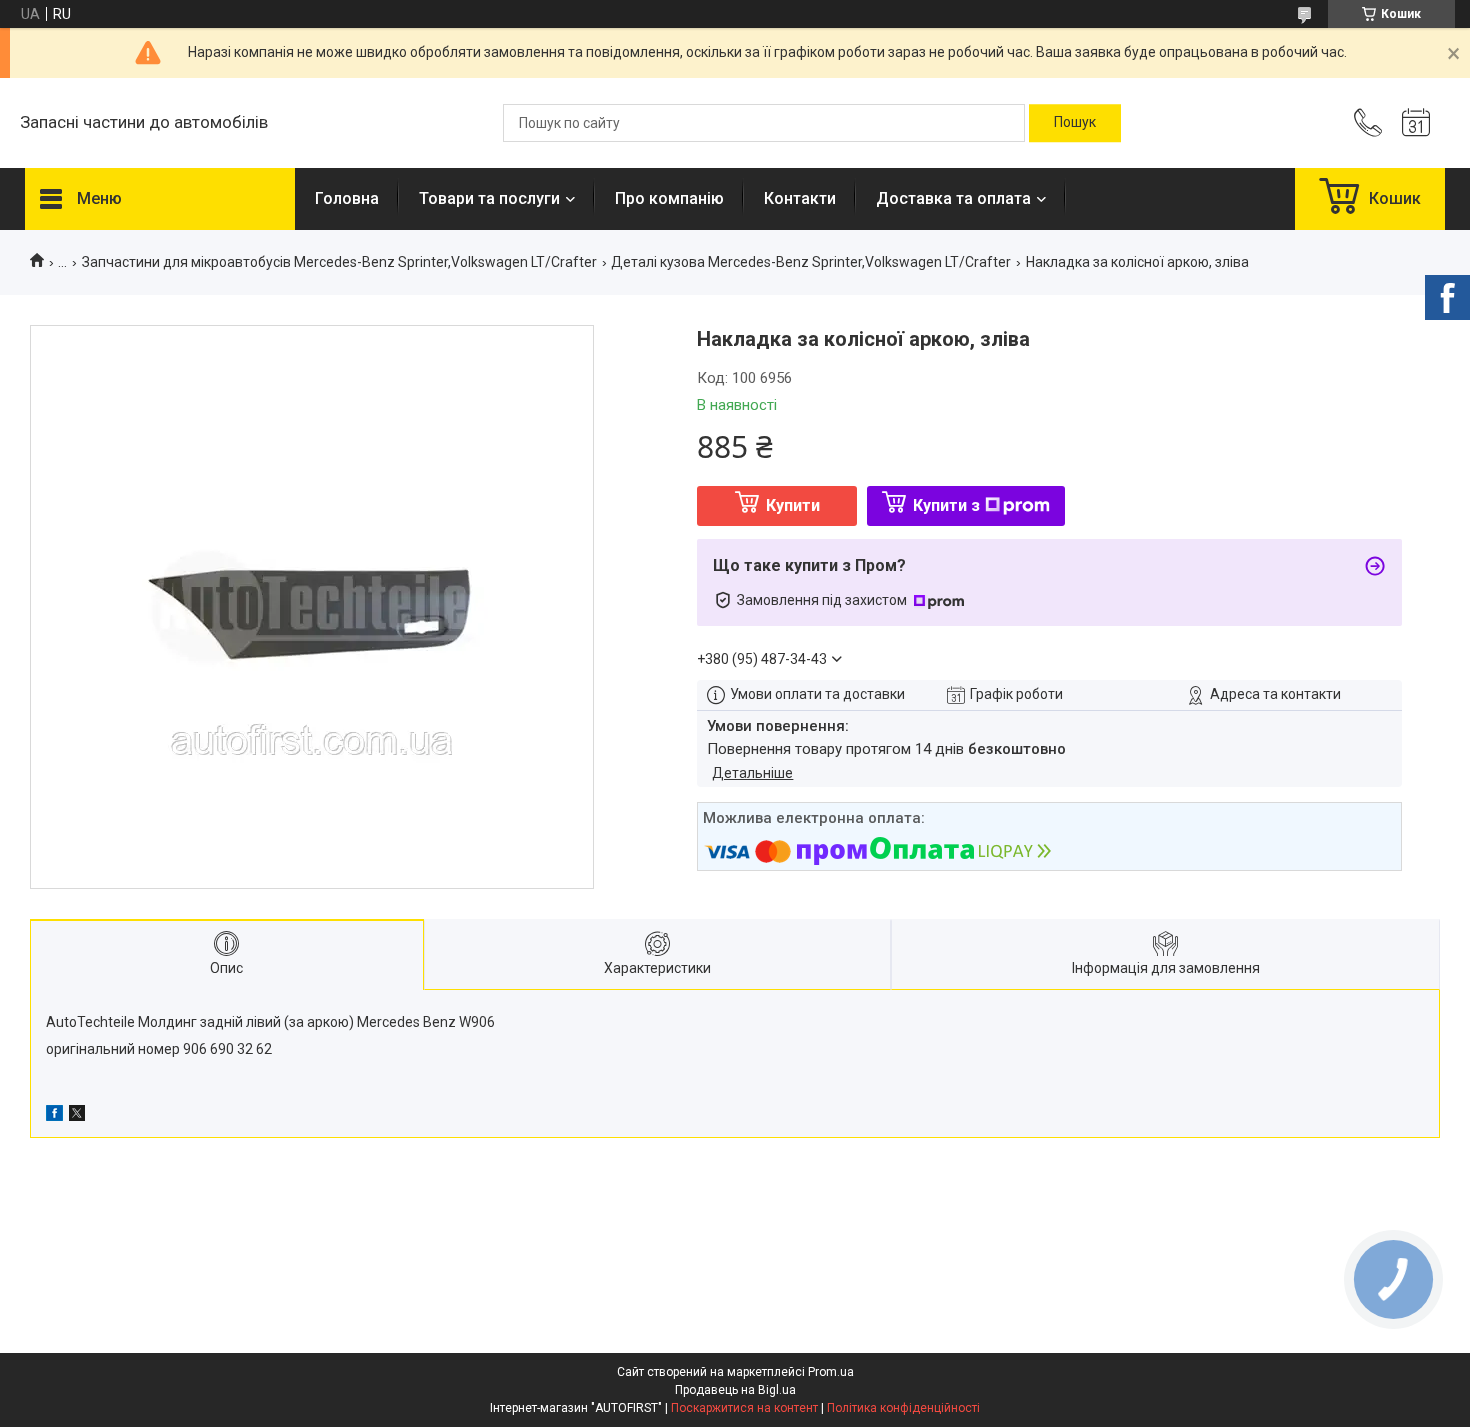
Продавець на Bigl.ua (735, 1390)
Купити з (946, 505)
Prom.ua (831, 1372)
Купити (793, 505)
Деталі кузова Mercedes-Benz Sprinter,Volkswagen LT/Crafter (811, 262)
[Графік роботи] (1416, 123)
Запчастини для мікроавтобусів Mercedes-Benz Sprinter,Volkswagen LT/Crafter (339, 262)
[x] (77, 1116)
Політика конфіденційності (903, 1408)
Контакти (800, 198)
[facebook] (54, 1116)
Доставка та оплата (953, 198)
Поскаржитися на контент (744, 1408)
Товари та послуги (489, 198)
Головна (347, 198)
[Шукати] (1075, 123)
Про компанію (669, 198)
